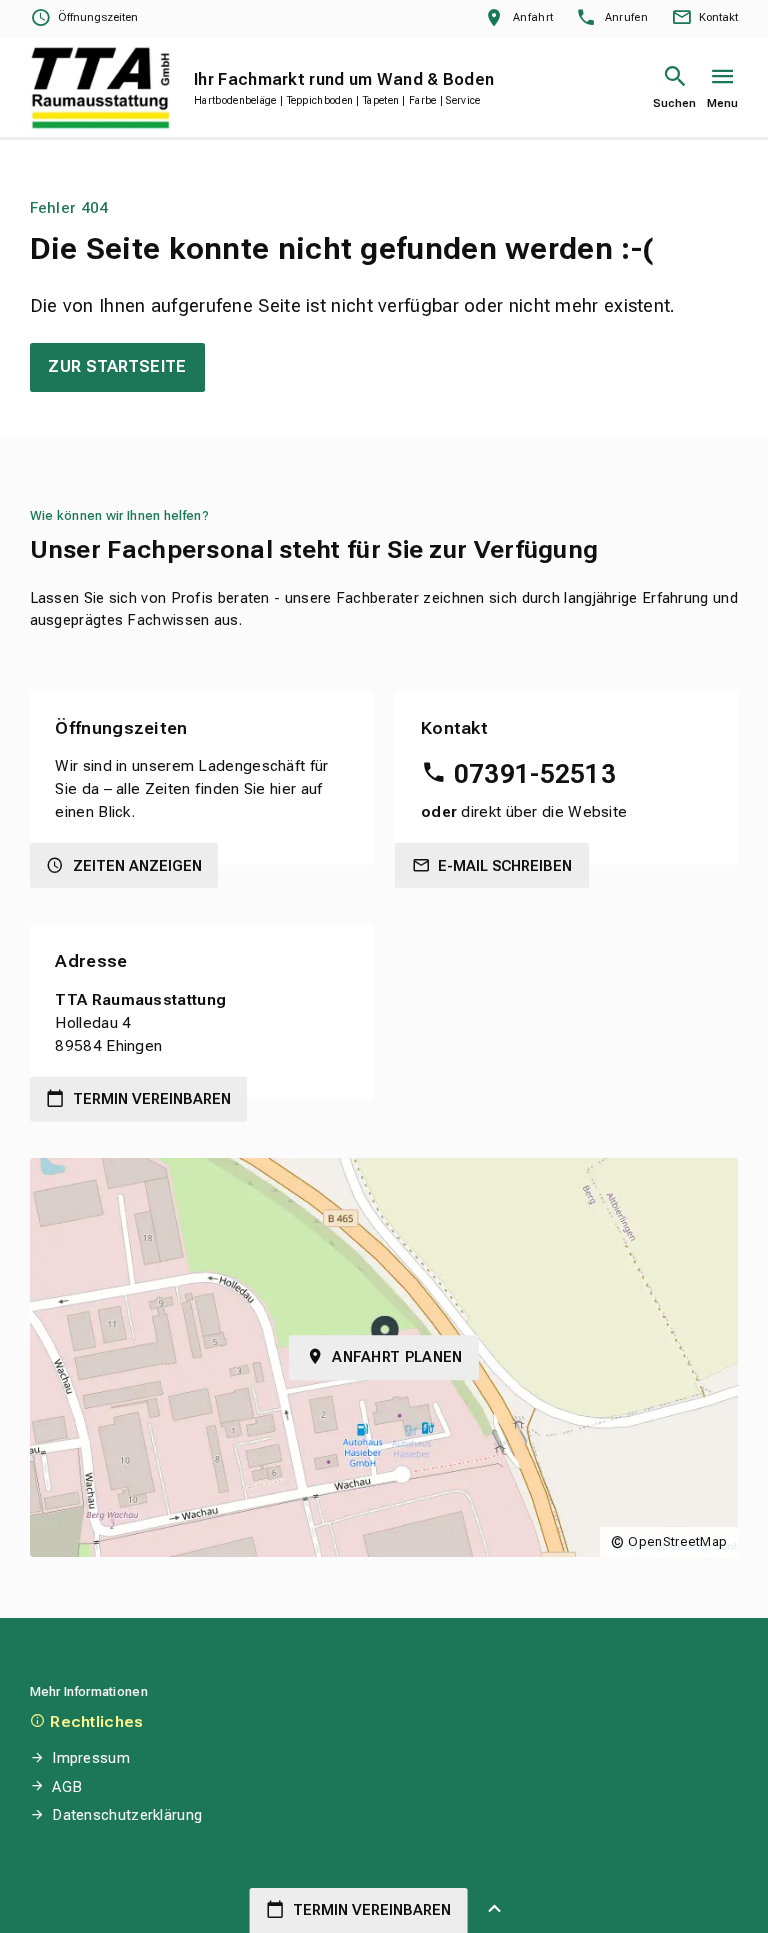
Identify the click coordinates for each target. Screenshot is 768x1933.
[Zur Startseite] (101, 87)
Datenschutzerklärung (127, 1815)
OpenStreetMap (677, 1541)
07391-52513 (535, 774)
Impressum (91, 1758)
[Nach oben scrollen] (495, 1910)
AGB (67, 1787)
